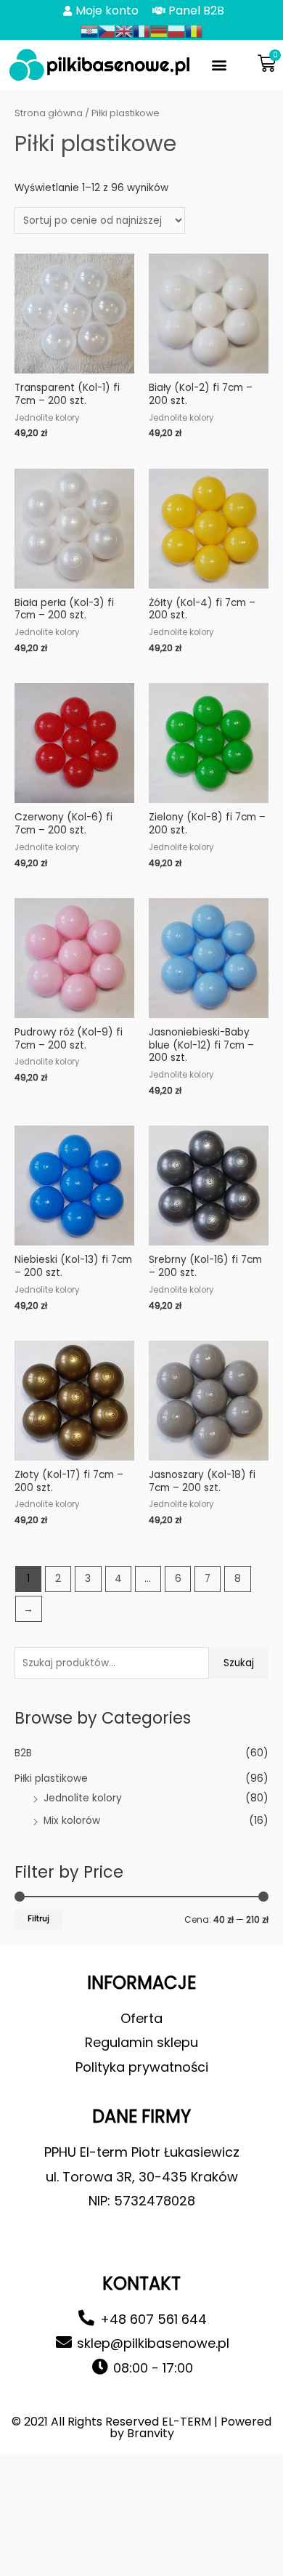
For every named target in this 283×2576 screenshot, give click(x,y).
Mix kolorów (72, 1821)
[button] (220, 65)
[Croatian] (89, 31)
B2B (23, 1753)
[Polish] (176, 31)
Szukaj (239, 1663)
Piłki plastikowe (51, 1778)
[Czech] (107, 31)
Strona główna (49, 113)
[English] (124, 31)
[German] (159, 31)
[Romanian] (194, 31)
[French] (141, 31)
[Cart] (267, 64)
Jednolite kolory (83, 1798)
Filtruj (38, 1919)
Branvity (151, 2433)
